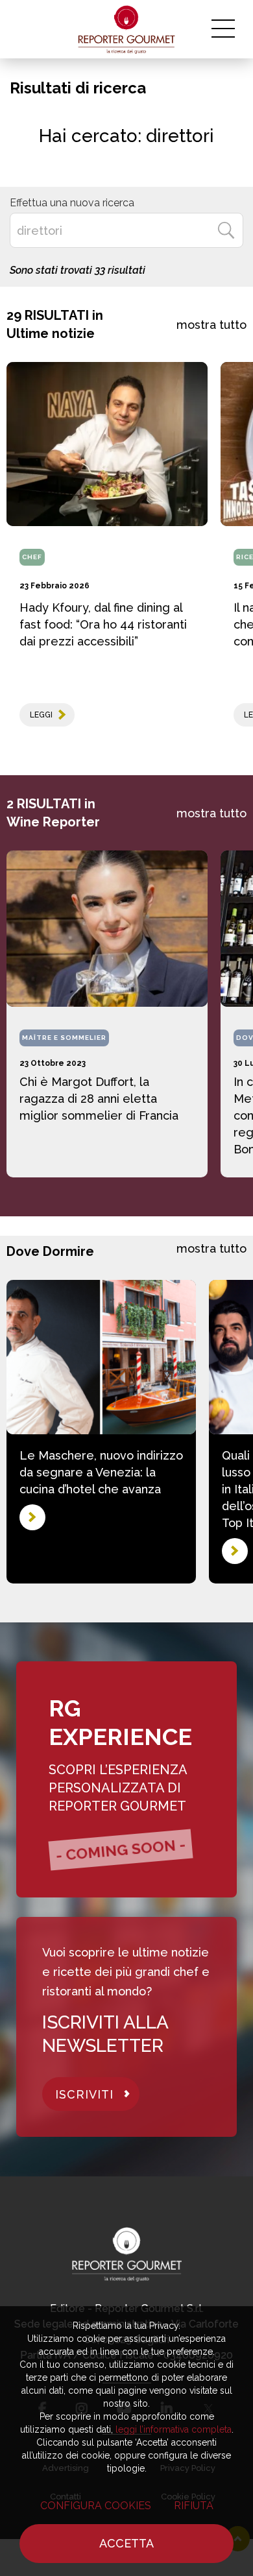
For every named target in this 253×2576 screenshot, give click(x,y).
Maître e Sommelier (64, 1038)
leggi (41, 715)
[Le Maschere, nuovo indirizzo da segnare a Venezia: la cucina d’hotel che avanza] (101, 1357)
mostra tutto (211, 325)
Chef (32, 557)
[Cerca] (226, 230)
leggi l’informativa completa (174, 2429)
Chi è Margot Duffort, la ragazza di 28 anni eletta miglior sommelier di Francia (99, 1099)
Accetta (126, 2543)
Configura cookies (96, 2506)
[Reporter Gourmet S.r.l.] (127, 29)
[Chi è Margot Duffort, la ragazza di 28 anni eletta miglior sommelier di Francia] (107, 929)
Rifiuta (194, 2506)
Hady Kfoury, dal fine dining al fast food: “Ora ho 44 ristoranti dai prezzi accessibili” (103, 624)
